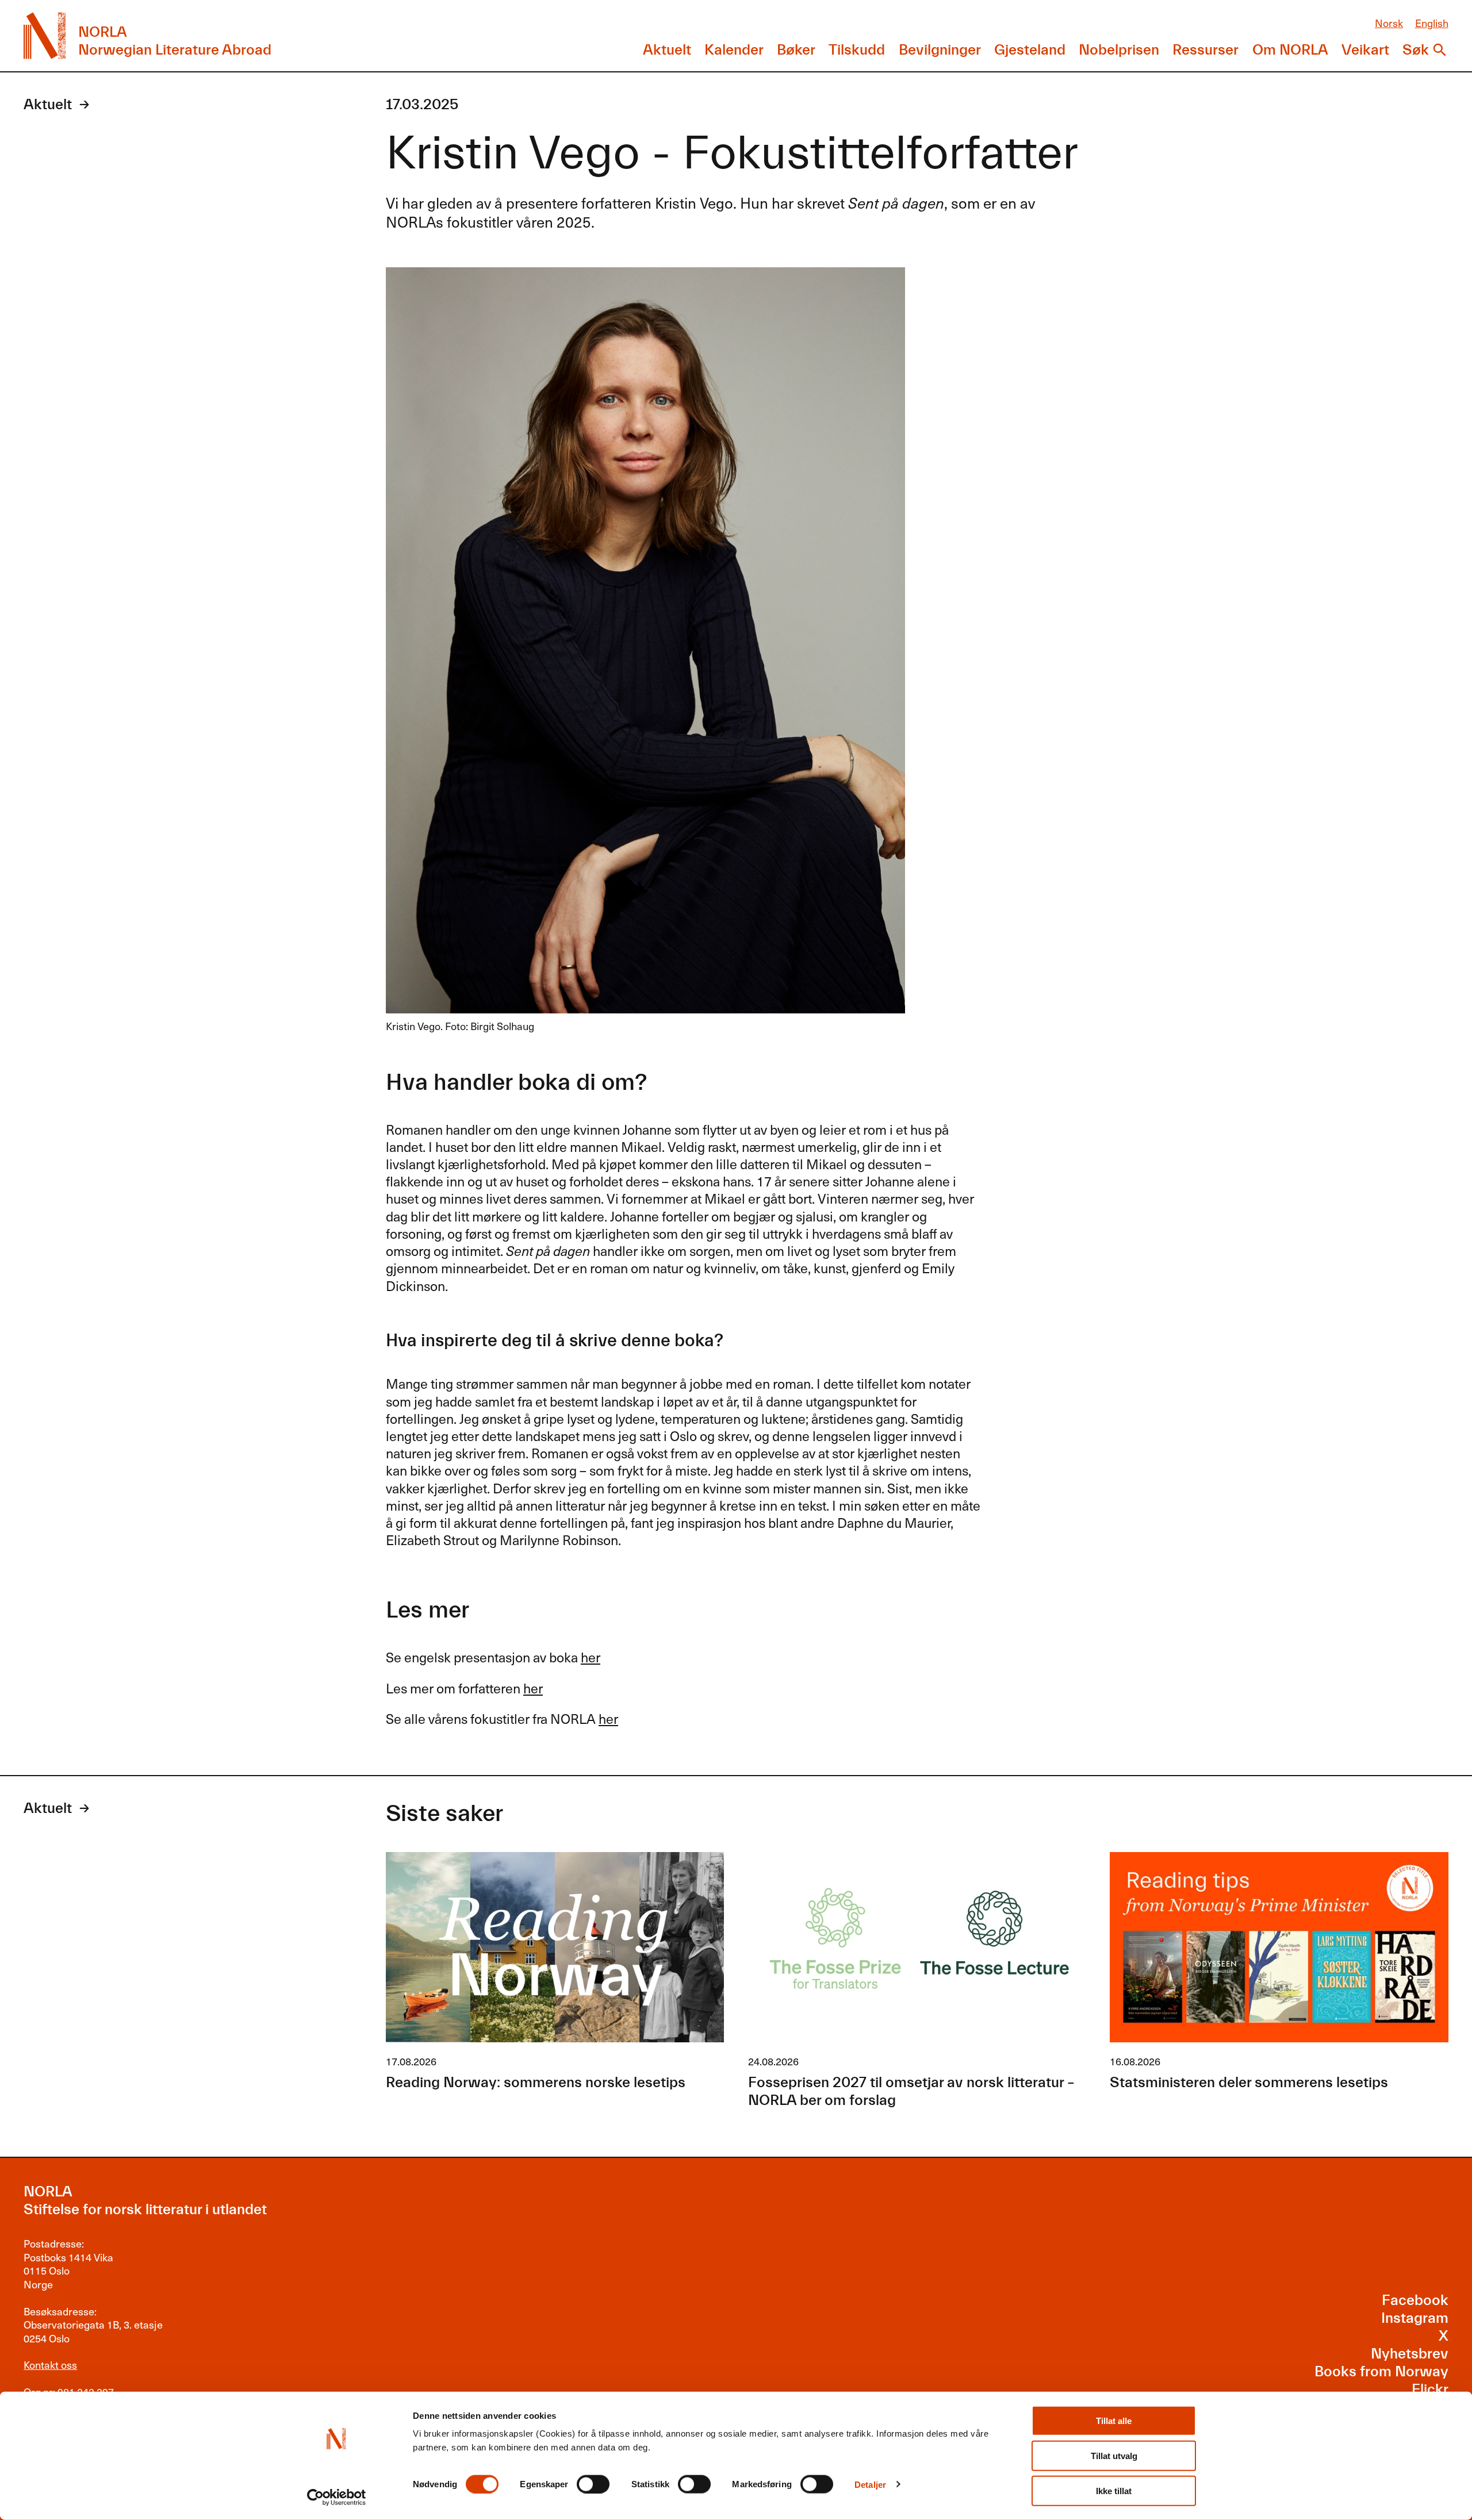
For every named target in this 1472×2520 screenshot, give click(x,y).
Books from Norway (1381, 2372)
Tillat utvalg (1114, 2456)
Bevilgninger (940, 50)
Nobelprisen (1119, 50)
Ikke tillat (1114, 2491)
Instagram (1415, 2318)
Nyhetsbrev (1410, 2354)
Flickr (1430, 2390)
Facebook (1415, 2300)
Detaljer (870, 2484)
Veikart (1365, 50)
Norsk (1389, 23)
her (591, 1657)
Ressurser (1205, 50)
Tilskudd (857, 50)
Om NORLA (1290, 50)
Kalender (734, 50)
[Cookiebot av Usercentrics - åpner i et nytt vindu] (337, 2498)
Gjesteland (1030, 50)
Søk (1416, 50)
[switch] (593, 2484)
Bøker (796, 50)
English (1432, 23)
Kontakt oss (50, 2365)
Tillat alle (1114, 2421)
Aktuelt (667, 50)
